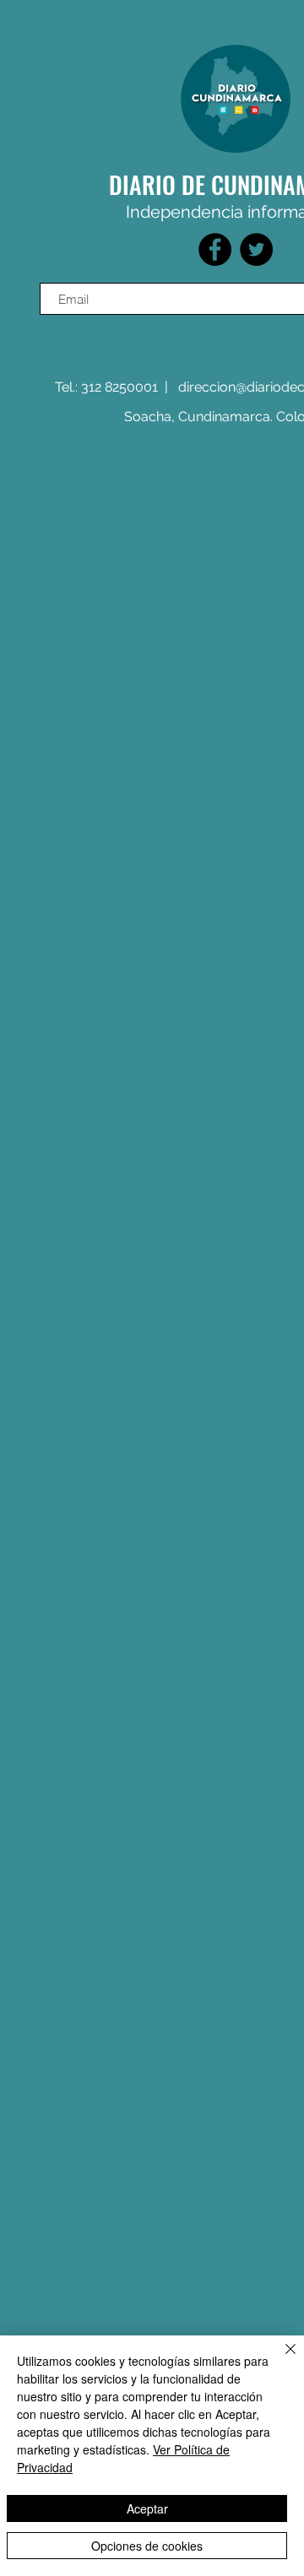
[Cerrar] (280, 2359)
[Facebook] (215, 249)
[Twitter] (256, 249)
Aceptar (147, 2508)
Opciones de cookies (147, 2546)
